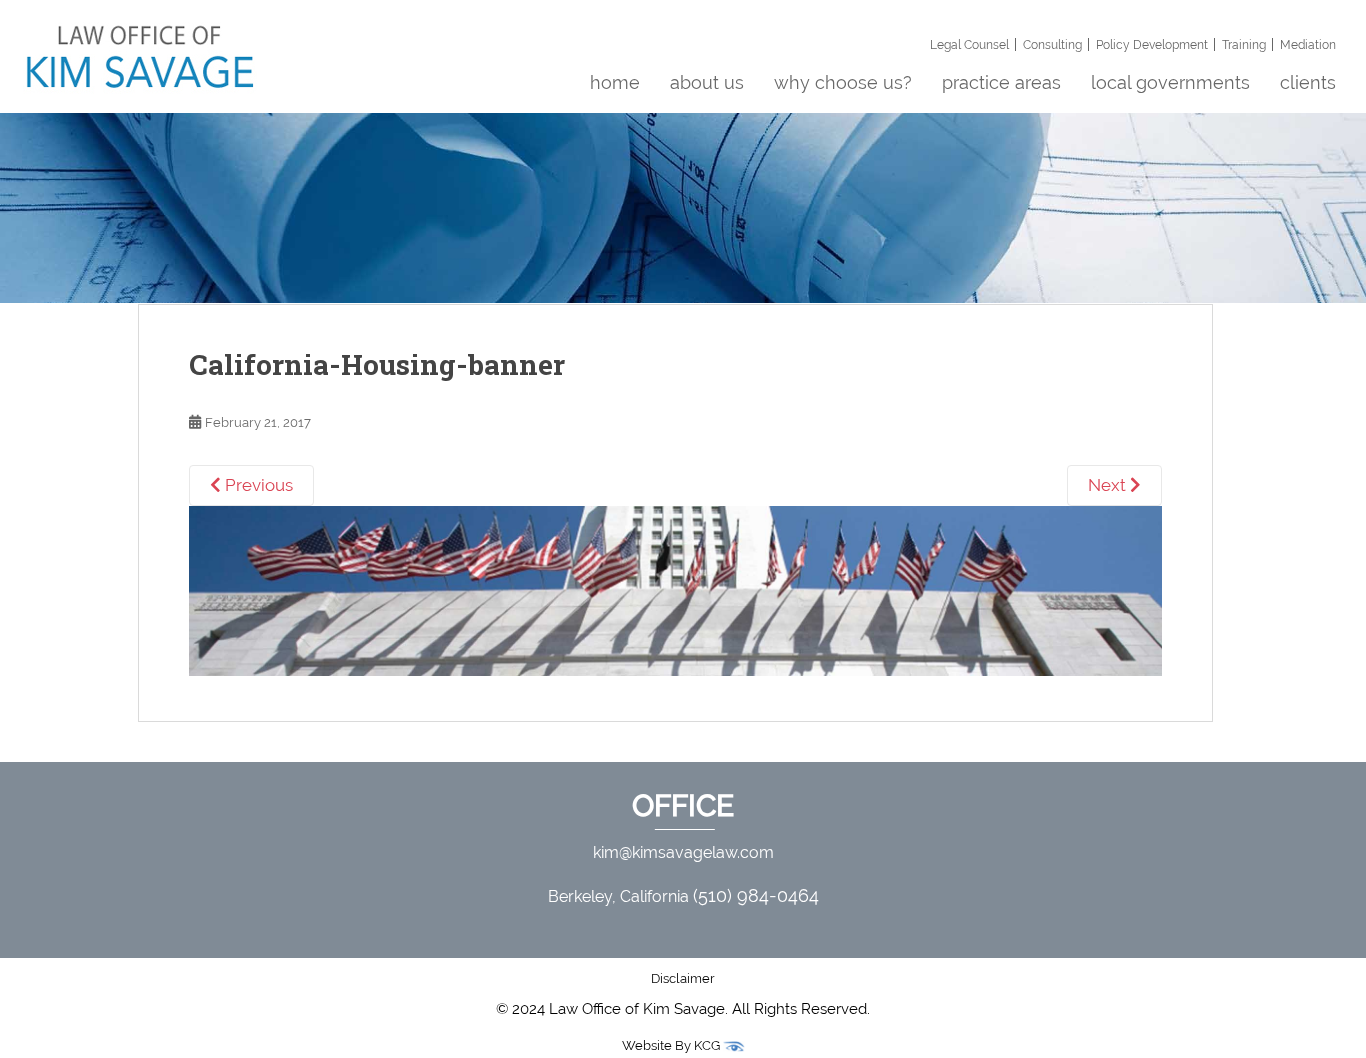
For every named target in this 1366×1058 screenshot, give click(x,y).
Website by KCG (672, 1045)
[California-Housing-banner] (675, 589)
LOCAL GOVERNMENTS (1170, 82)
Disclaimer (683, 978)
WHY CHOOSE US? (843, 82)
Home (615, 82)
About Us (707, 82)
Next (1109, 485)
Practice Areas (1001, 82)
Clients (1308, 82)
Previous (257, 485)
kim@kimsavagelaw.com (683, 852)
